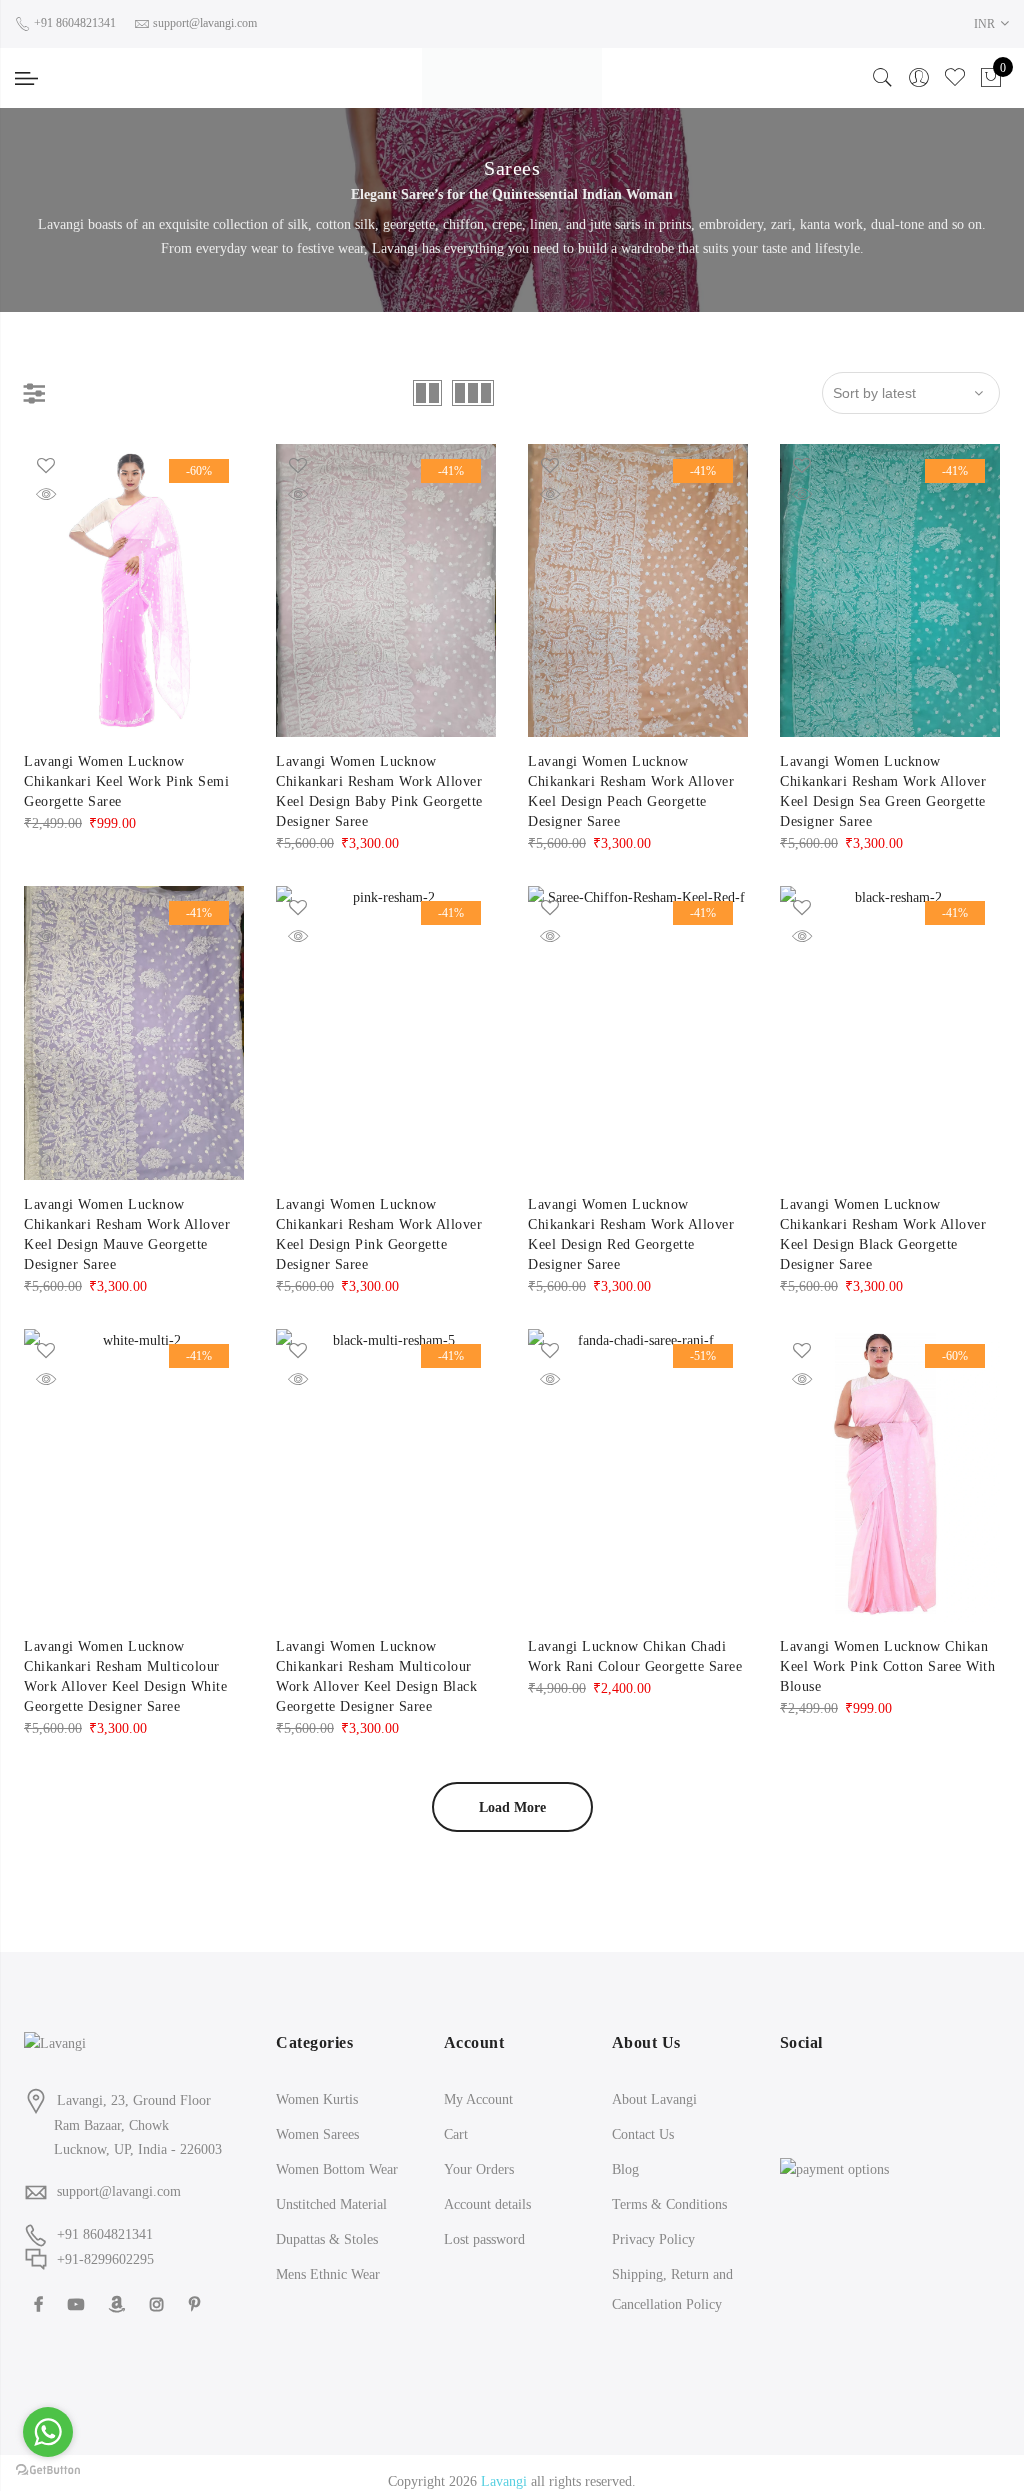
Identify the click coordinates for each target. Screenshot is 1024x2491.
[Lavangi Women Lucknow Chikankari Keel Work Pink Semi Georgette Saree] (134, 572)
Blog (625, 2151)
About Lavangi (654, 2081)
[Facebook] (41, 2285)
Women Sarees (317, 2116)
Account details (487, 2186)
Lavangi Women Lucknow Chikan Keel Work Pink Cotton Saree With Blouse (887, 1648)
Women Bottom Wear (337, 2151)
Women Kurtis (317, 2081)
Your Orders (479, 2151)
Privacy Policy (653, 2221)
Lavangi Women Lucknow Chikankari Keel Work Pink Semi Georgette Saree (126, 763)
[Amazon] (119, 2285)
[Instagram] (159, 2285)
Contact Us (643, 2116)
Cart (456, 2116)
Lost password (484, 2221)
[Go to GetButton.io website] (48, 2470)
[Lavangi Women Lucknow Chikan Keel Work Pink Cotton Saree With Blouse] (890, 1457)
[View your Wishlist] (955, 69)
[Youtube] (78, 2285)
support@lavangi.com (119, 2173)
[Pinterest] (197, 2285)
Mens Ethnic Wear (328, 2256)
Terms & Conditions (669, 2186)
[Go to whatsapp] (48, 2432)
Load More (512, 1789)
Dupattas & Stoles (327, 2221)
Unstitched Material (331, 2186)
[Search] (883, 69)
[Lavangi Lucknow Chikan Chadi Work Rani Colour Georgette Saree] (638, 1457)
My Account (478, 2081)
